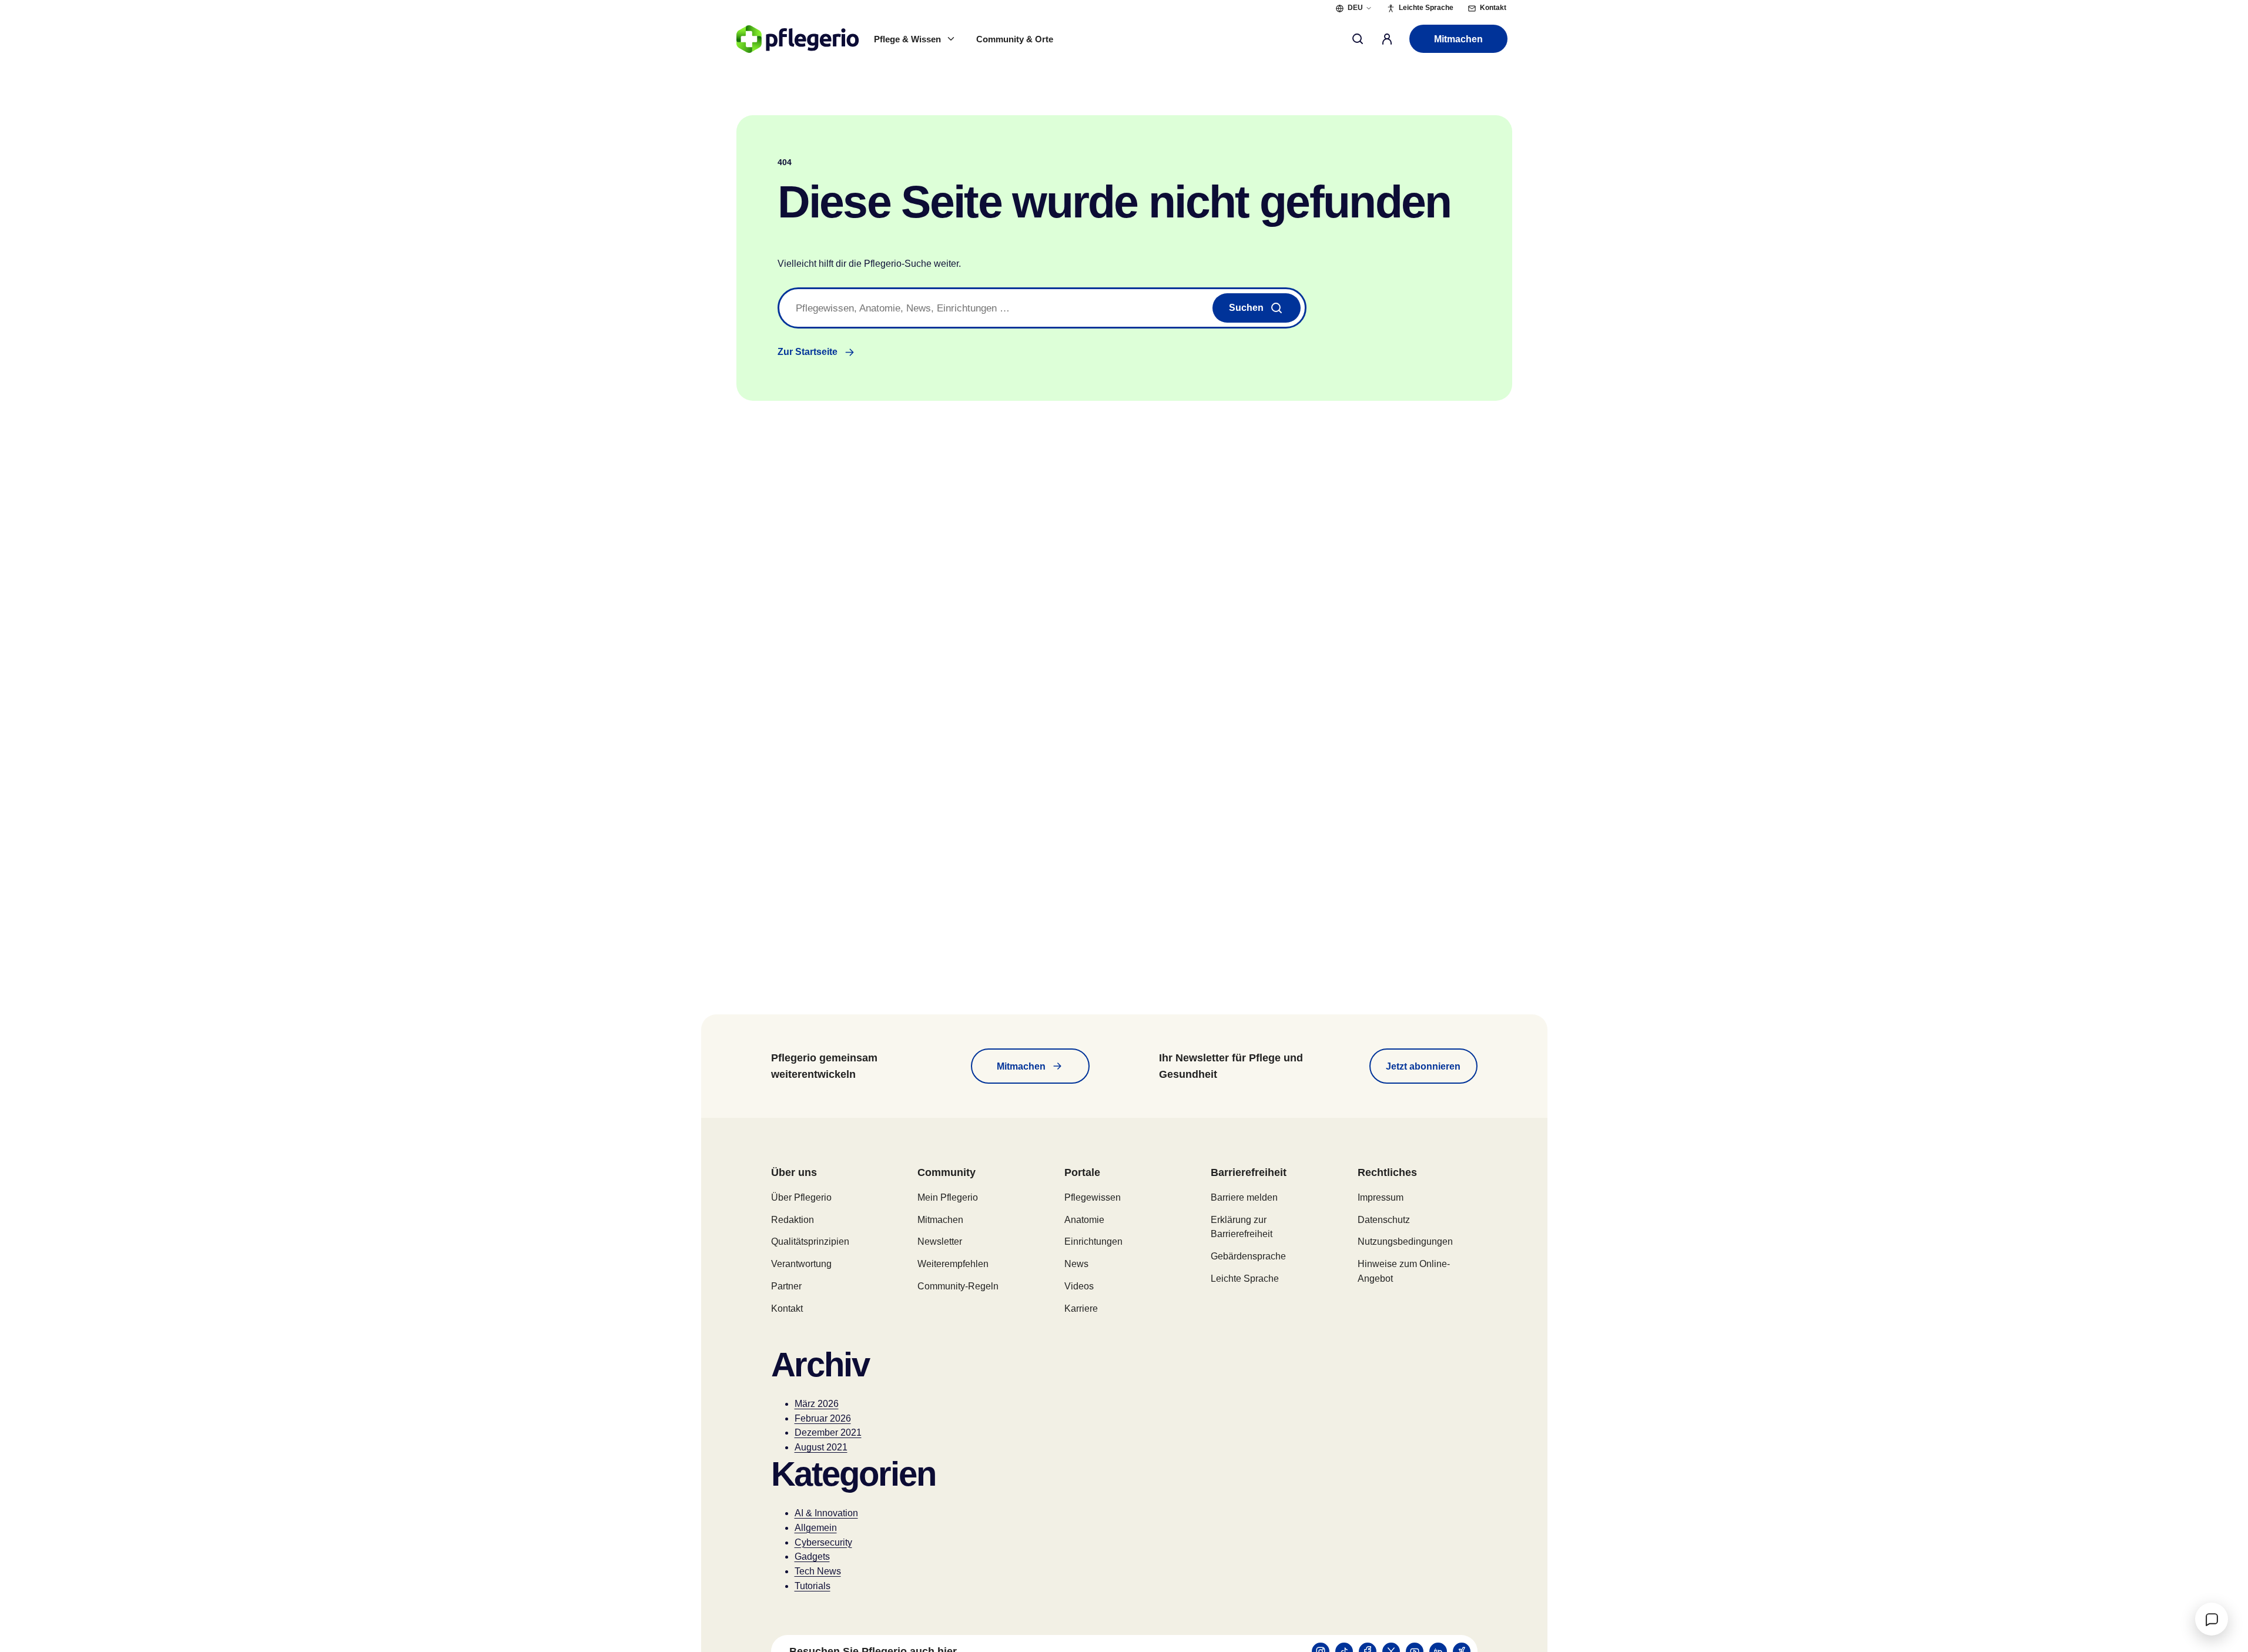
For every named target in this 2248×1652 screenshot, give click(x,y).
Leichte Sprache (1245, 1279)
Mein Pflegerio (948, 1197)
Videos (1079, 1286)
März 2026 (817, 1404)
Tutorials (813, 1586)
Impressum (1381, 1197)
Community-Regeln (958, 1286)
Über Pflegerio (801, 1197)
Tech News (818, 1571)
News (1076, 1264)
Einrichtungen (1093, 1241)
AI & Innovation (826, 1513)
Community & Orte (1015, 39)
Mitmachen (1458, 39)
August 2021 (821, 1447)
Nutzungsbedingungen (1405, 1241)
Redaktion (793, 1220)
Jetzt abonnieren (1423, 1066)
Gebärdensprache (1248, 1256)
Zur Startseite (808, 352)
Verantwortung (801, 1264)
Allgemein (816, 1528)
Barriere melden (1244, 1197)
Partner (786, 1286)
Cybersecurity (823, 1542)
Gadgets (812, 1557)
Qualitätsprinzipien (810, 1241)
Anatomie (1084, 1220)
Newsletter (940, 1241)
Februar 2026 (823, 1418)
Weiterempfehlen (953, 1264)
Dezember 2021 (828, 1432)
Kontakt (787, 1308)
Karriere (1081, 1308)
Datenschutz (1384, 1220)
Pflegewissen (1093, 1197)
